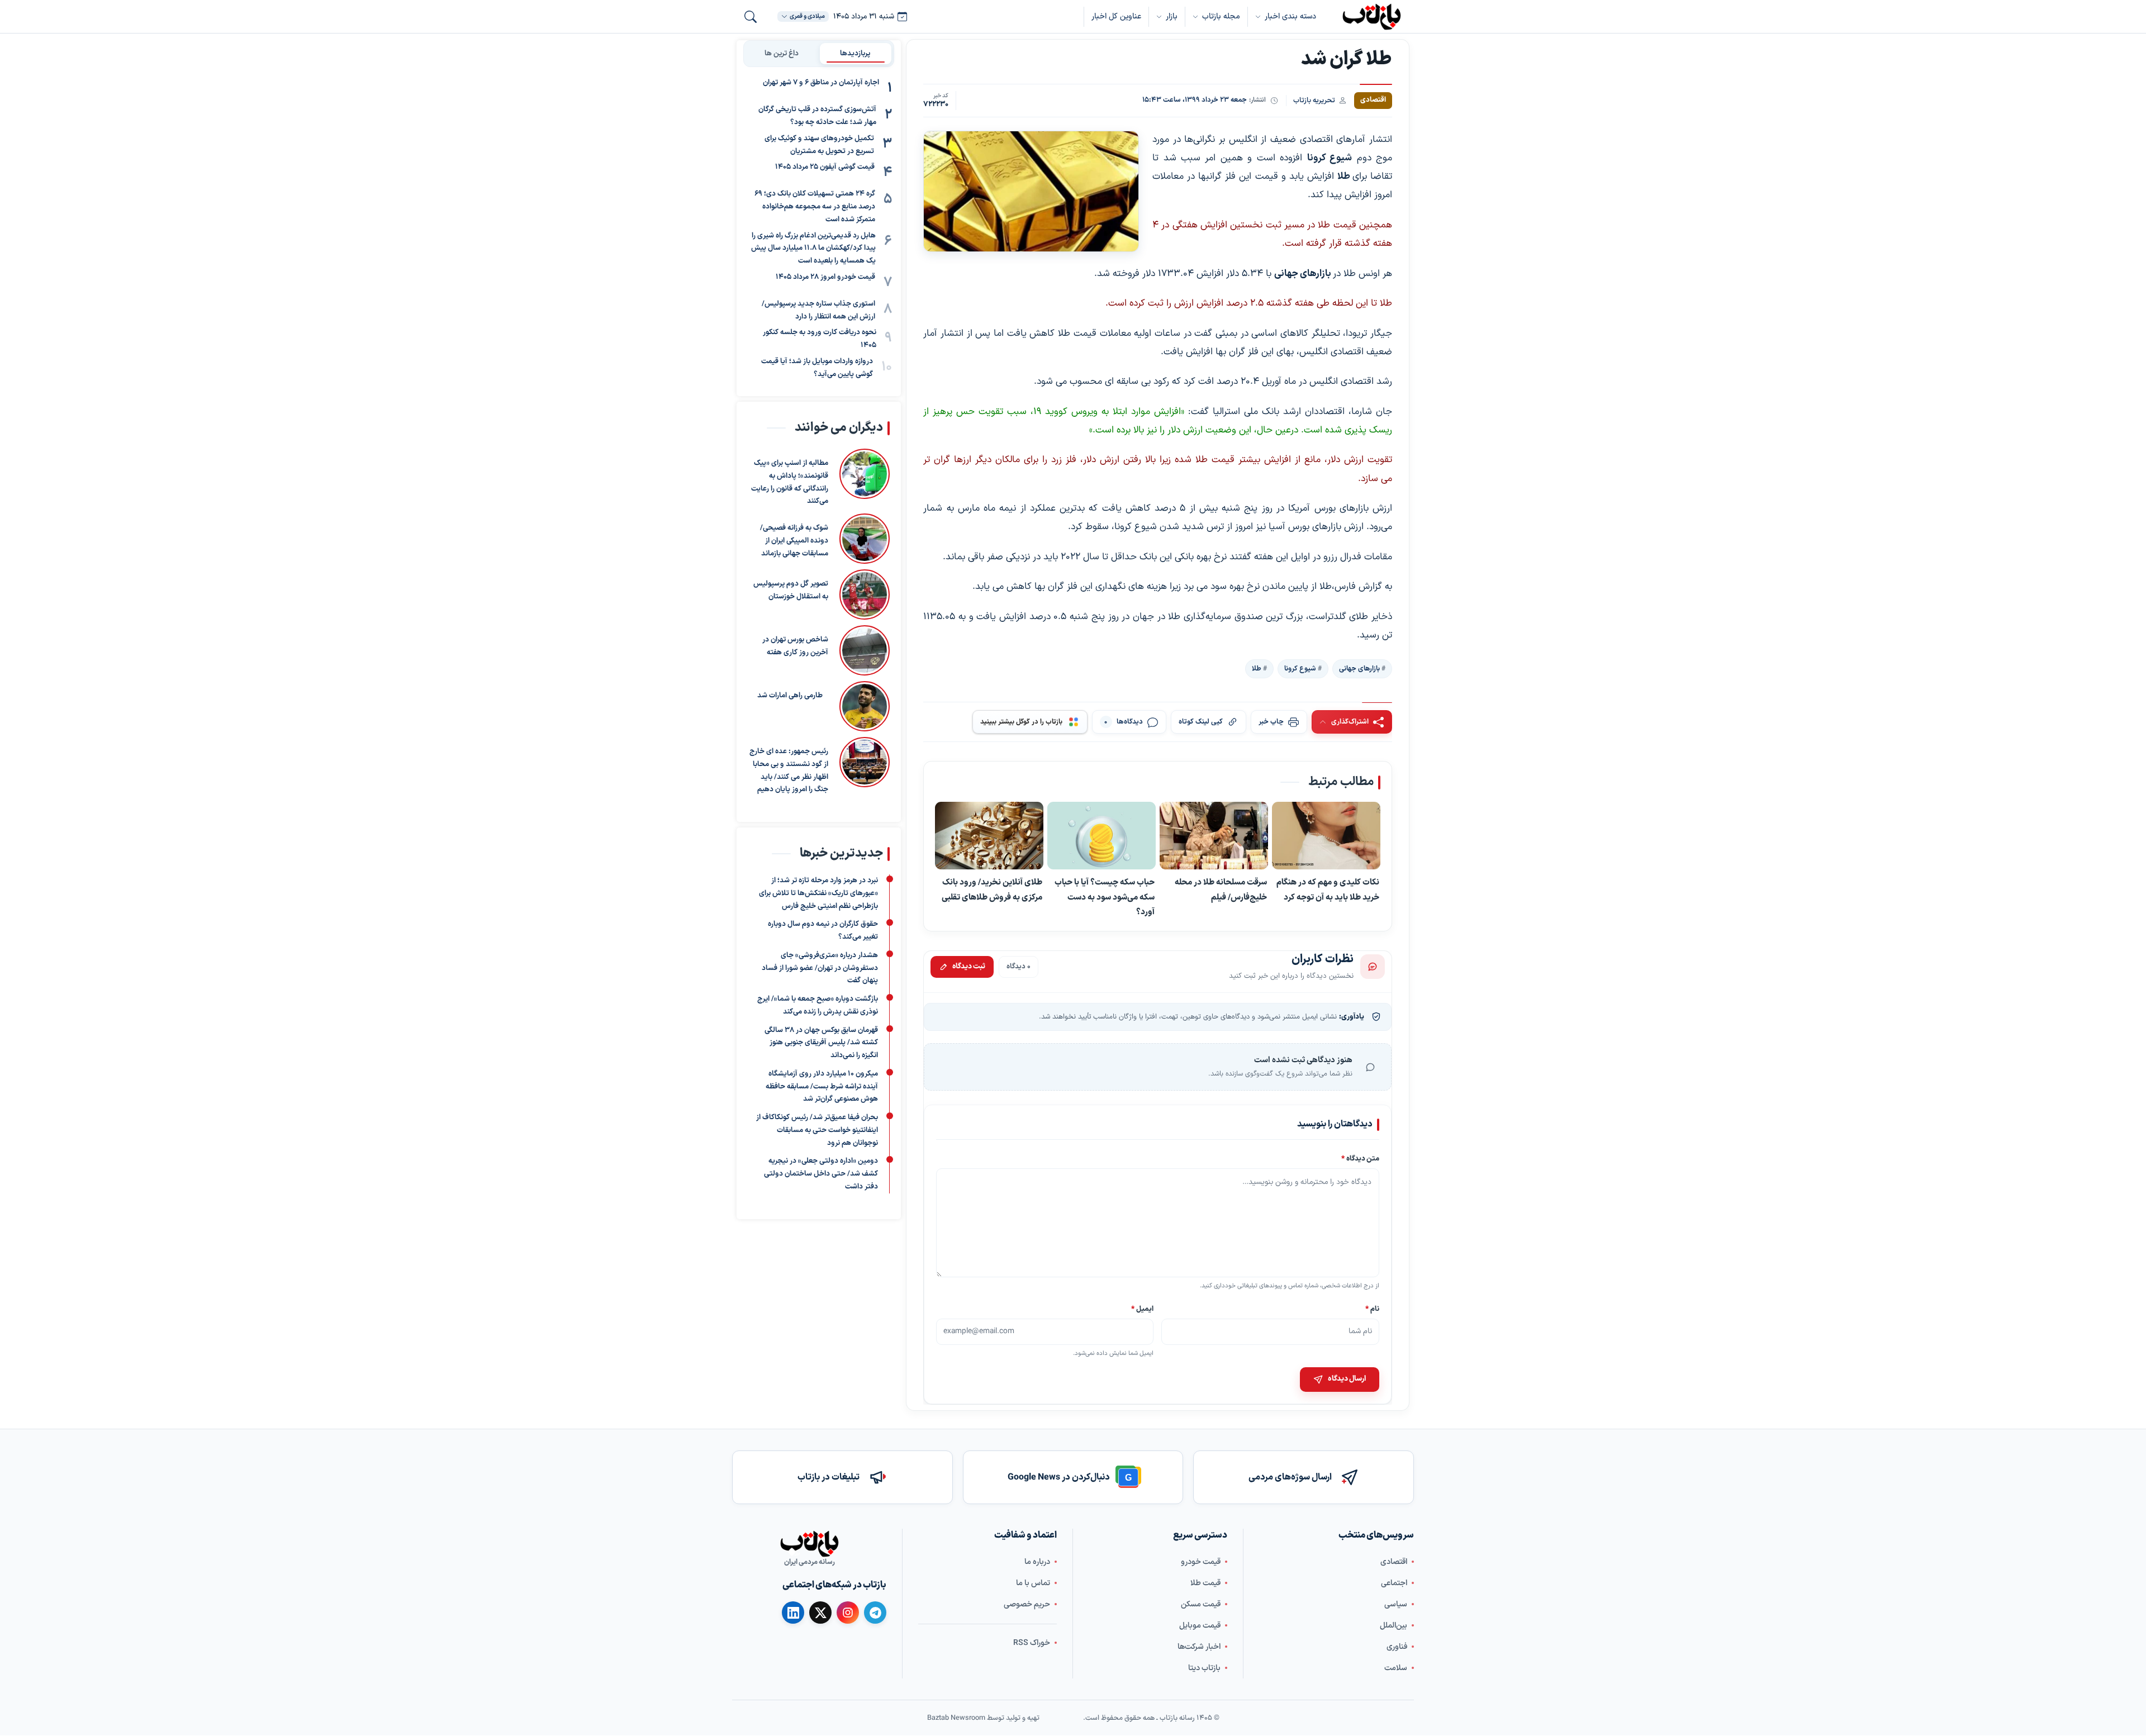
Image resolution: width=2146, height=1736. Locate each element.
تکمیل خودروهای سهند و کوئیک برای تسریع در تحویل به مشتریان (819, 145)
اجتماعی (1394, 1583)
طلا (1257, 669)
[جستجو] (751, 17)
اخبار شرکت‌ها (1199, 1647)
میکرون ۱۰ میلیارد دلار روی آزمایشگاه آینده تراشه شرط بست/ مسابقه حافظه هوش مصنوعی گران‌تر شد (822, 1087)
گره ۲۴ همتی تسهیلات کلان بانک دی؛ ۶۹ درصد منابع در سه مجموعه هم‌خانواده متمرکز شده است (815, 207)
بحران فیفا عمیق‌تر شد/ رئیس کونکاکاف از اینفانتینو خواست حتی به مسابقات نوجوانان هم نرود (817, 1130)
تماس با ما (1033, 1583)
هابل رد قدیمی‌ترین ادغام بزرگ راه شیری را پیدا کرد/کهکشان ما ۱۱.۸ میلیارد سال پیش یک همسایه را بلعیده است (813, 248)
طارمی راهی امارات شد (790, 696)
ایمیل (1143, 1309)
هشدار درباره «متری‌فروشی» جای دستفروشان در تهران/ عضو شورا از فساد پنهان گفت (820, 968)
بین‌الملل (1394, 1626)
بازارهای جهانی (1359, 669)
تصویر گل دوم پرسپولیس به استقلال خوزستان (791, 590)
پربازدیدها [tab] (855, 53)
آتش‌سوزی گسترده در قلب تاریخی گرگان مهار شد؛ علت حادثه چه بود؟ (817, 116)
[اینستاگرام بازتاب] (848, 1613)
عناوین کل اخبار (1116, 16)
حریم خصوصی (1027, 1604)
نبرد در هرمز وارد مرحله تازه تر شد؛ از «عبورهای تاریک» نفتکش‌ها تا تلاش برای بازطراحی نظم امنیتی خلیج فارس (818, 893)
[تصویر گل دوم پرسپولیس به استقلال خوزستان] (865, 594)
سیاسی (1396, 1604)
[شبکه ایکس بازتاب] (820, 1613)
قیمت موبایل (1200, 1626)
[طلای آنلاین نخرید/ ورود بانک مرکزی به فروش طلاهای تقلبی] (989, 836)
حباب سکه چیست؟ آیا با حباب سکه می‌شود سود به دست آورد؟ (1105, 897)
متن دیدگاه (1360, 1159)
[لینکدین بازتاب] (793, 1613)
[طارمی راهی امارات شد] (862, 706)
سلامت (1396, 1668)
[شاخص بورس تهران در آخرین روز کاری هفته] (865, 650)
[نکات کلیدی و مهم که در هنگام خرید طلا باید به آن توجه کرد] (1326, 836)
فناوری (1397, 1647)
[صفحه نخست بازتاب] (809, 1544)
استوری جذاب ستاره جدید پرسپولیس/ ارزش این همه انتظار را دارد (818, 310)
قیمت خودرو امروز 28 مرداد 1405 (825, 277)
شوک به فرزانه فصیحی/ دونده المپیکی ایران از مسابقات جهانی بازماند (794, 541)
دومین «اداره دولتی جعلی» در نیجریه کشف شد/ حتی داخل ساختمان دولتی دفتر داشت (821, 1174)
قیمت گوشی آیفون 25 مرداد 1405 (825, 167)
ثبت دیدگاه (969, 967)
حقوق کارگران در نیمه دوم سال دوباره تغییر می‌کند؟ (823, 931)
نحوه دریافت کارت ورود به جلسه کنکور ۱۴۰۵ (820, 339)
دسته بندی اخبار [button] (1290, 16)
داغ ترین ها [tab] (782, 53)
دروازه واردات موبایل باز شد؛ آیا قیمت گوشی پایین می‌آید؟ (817, 368)
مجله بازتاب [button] (1221, 16)
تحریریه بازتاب (1314, 100)
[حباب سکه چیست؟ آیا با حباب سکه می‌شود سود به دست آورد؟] (1102, 836)
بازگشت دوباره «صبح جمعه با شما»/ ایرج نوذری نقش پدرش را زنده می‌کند (818, 1005)
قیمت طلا (1205, 1583)
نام (1372, 1309)
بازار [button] (1172, 16)
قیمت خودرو (1201, 1562)
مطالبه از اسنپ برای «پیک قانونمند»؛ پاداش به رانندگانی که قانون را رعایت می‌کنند (790, 482)
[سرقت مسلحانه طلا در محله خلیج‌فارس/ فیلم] (1214, 836)
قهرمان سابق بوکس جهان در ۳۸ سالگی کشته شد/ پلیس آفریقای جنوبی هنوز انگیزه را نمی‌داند (821, 1043)
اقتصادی (1394, 1562)
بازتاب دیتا (1204, 1668)
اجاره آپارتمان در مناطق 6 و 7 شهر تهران (821, 83)
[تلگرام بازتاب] (875, 1613)
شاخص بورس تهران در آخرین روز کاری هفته (795, 646)
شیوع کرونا (1300, 669)
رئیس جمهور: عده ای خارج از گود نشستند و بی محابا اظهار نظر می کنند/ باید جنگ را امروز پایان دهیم (789, 771)
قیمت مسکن (1201, 1604)
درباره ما (1037, 1562)
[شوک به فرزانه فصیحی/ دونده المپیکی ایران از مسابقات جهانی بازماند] (865, 539)
